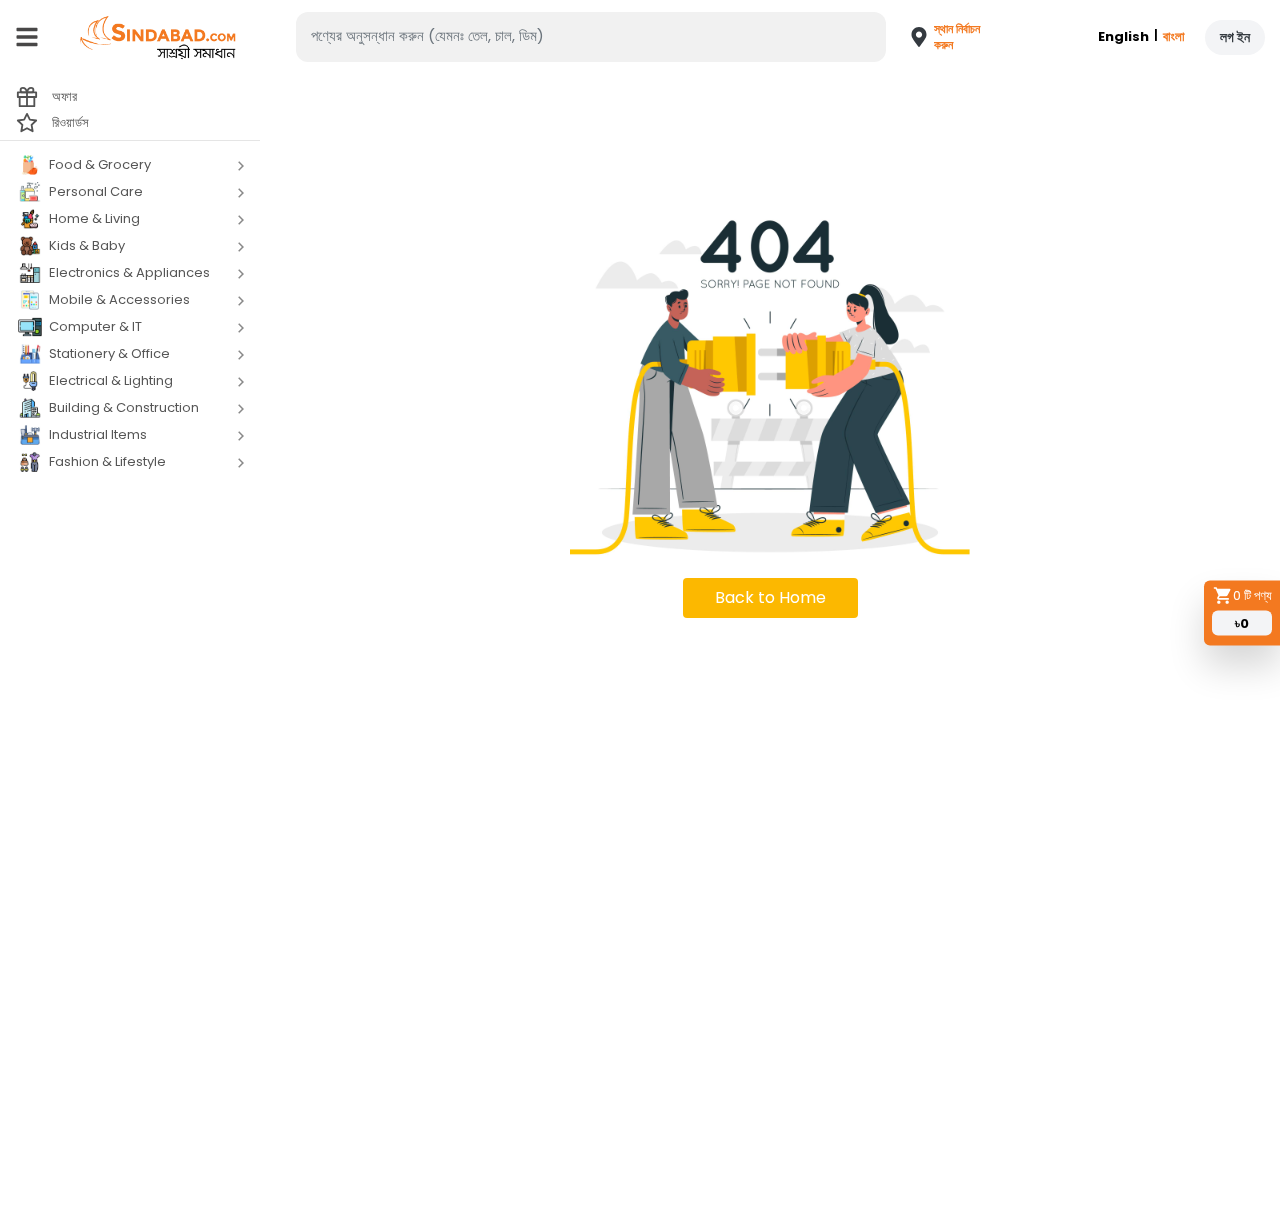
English (1123, 36)
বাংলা (1174, 36)
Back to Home (770, 597)
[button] (936, 37)
